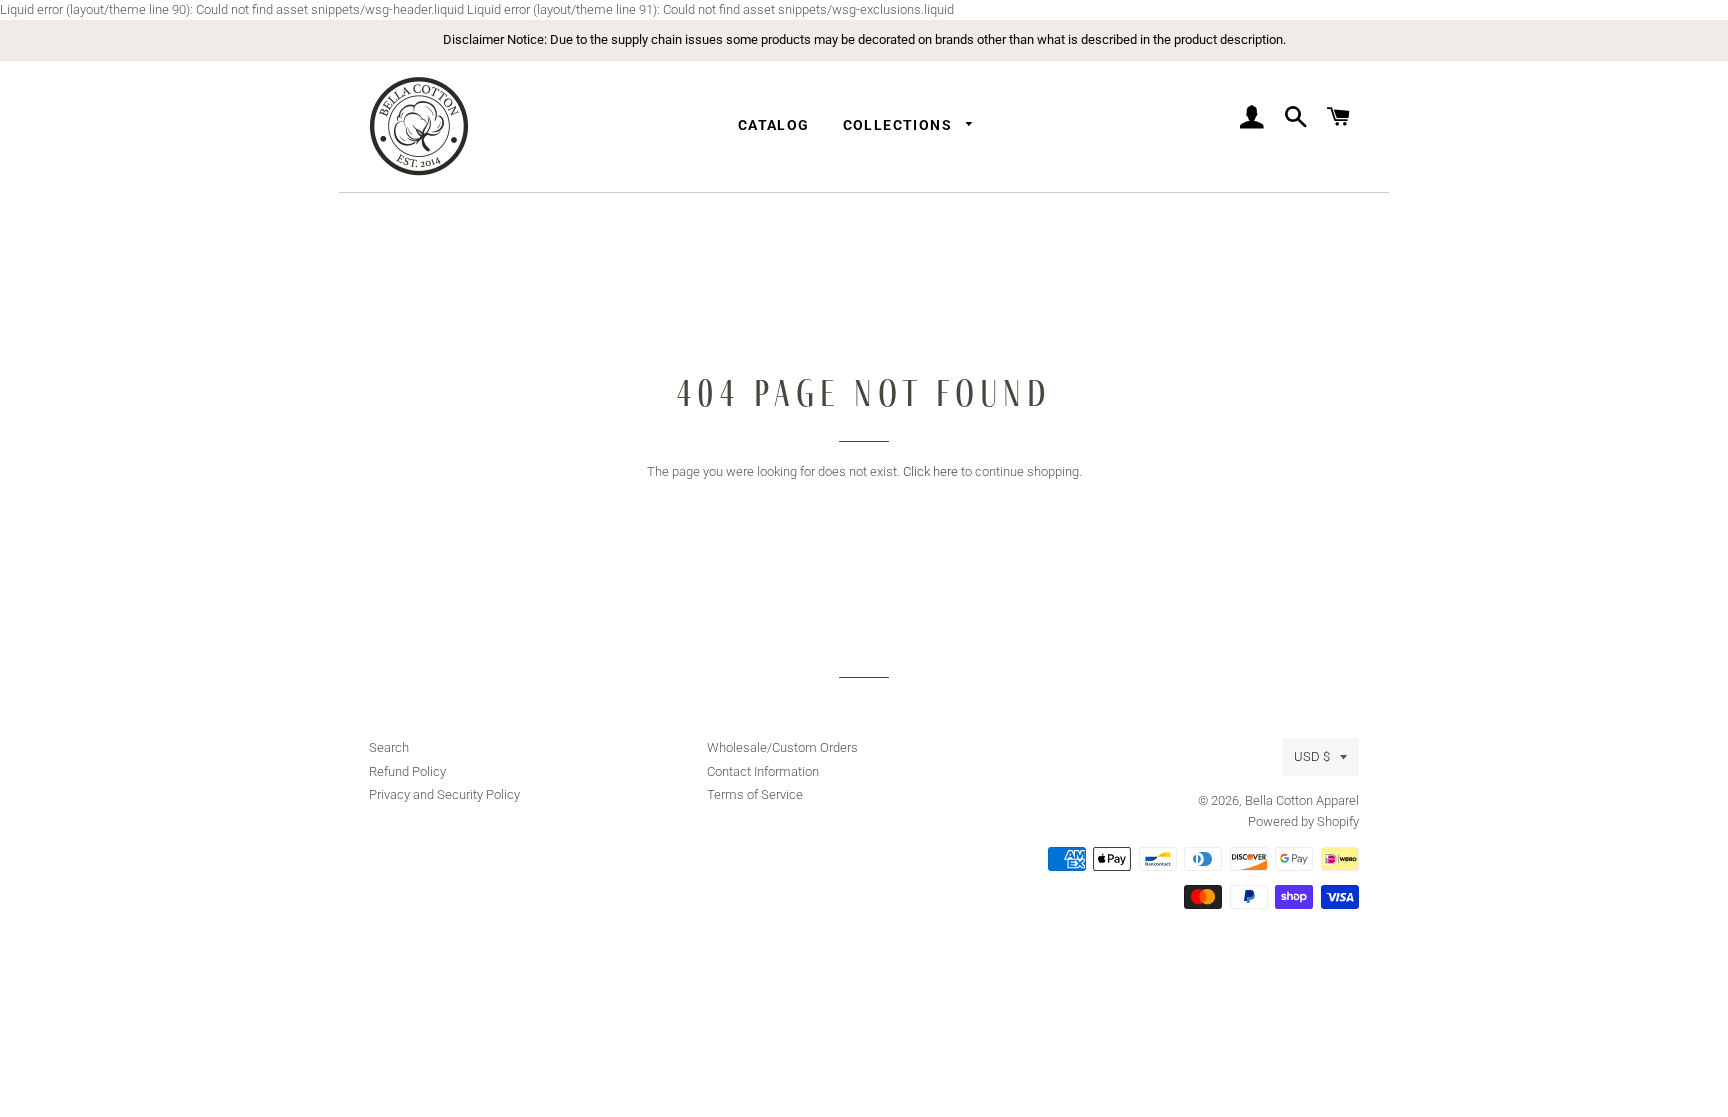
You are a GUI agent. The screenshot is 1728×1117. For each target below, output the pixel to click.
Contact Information (763, 771)
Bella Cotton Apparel (1302, 800)
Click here (930, 471)
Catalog (774, 125)
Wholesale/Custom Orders (782, 747)
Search (389, 747)
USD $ (1312, 756)
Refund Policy (407, 771)
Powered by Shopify (1303, 821)
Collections (900, 125)
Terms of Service (755, 794)
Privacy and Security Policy (444, 794)
